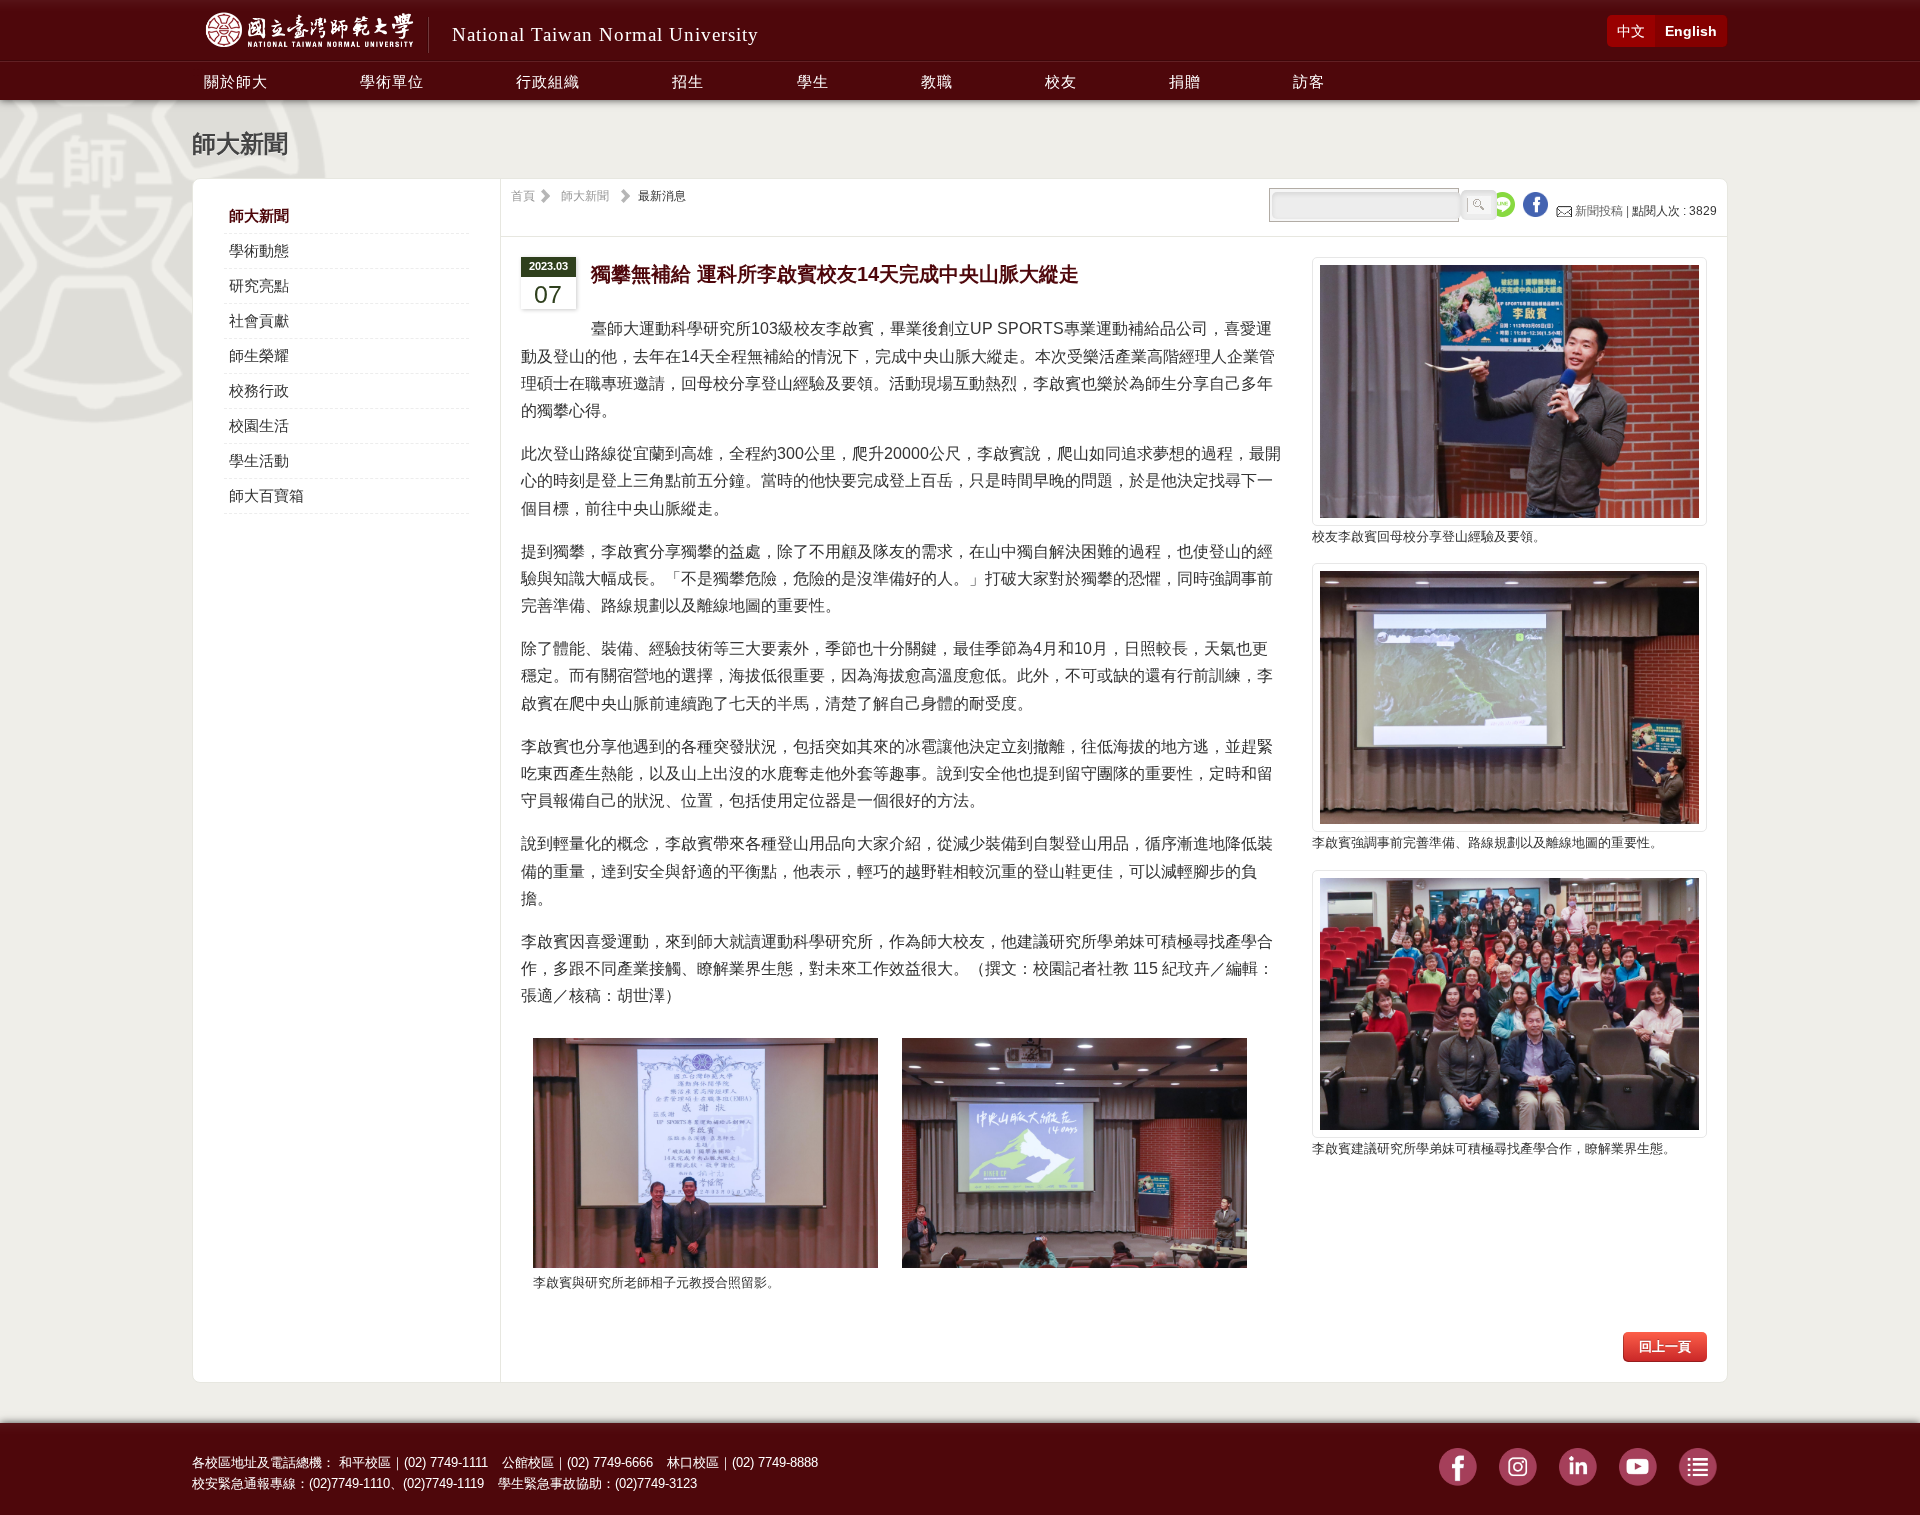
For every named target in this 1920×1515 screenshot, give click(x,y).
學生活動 (259, 460)
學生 (813, 81)
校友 (1061, 81)
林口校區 (693, 1462)
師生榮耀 (259, 355)
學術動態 (259, 250)
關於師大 (236, 81)
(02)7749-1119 (443, 1483)
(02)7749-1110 (349, 1483)
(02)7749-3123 (656, 1483)
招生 (688, 81)
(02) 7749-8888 (775, 1462)
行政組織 (548, 81)
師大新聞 (259, 215)
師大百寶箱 (266, 495)
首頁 (523, 196)
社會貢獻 (259, 320)
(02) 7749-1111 (446, 1462)
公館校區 (528, 1462)
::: (198, 71)
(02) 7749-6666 (610, 1462)
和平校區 (365, 1462)
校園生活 (259, 425)
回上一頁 (1665, 1346)
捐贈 (1185, 81)
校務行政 (259, 390)
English (1691, 31)
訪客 (1309, 81)
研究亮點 (259, 285)
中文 (1631, 31)
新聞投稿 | (1602, 211)
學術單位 (392, 81)
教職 (937, 81)
